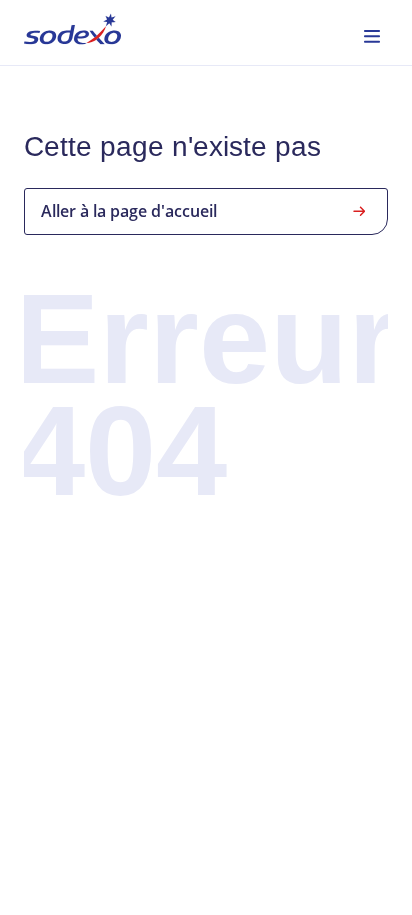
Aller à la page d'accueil (129, 211)
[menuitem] (72, 32)
